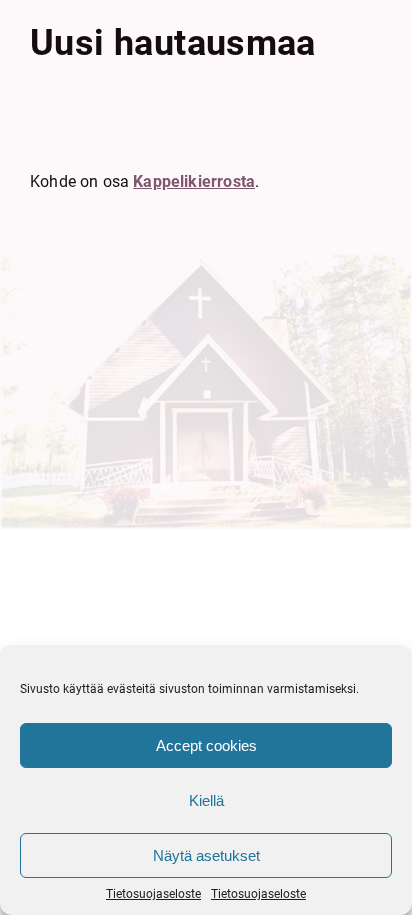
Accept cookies (206, 745)
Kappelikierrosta (194, 181)
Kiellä (206, 800)
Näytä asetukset (206, 855)
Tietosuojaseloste (153, 894)
